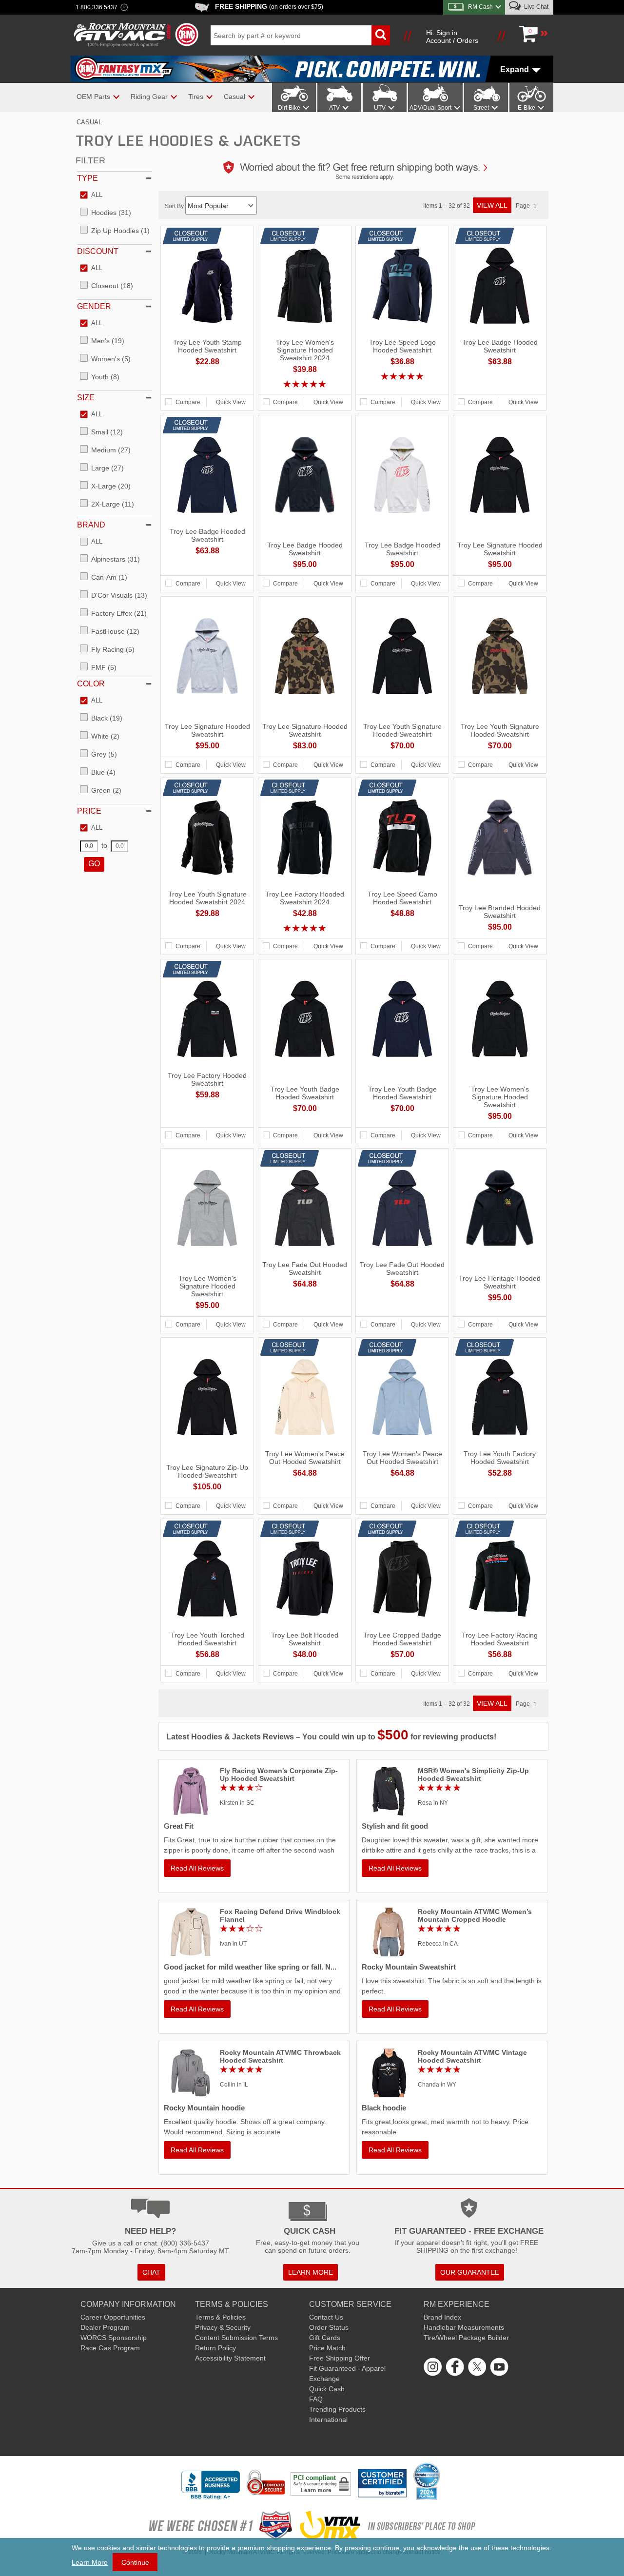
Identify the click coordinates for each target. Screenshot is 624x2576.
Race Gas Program (110, 2348)
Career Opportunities (113, 2317)
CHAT (151, 2272)
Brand (91, 525)
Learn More (90, 2562)
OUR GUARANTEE (470, 2272)
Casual (89, 122)
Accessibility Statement (230, 2358)
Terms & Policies (220, 2317)
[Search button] (381, 35)
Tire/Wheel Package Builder (466, 2338)
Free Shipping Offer (340, 2358)
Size (86, 398)
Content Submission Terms (236, 2338)
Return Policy (215, 2348)
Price (89, 811)
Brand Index (442, 2317)
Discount (98, 251)
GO (94, 864)
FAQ (316, 2399)
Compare (188, 402)
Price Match (327, 2348)
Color (91, 684)
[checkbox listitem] (91, 195)
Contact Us (326, 2317)
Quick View (231, 402)
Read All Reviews (197, 1868)
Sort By (175, 206)
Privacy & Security (223, 2327)
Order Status (329, 2327)
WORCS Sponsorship (114, 2338)
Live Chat (536, 7)
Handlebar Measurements (464, 2327)
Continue (135, 2562)
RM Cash (480, 7)
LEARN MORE (311, 2272)
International (328, 2420)
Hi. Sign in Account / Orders (452, 37)
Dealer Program (105, 2327)
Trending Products (337, 2409)
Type (88, 178)
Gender (94, 306)
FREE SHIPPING (269, 6)
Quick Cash (327, 2389)
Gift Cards (325, 2338)
